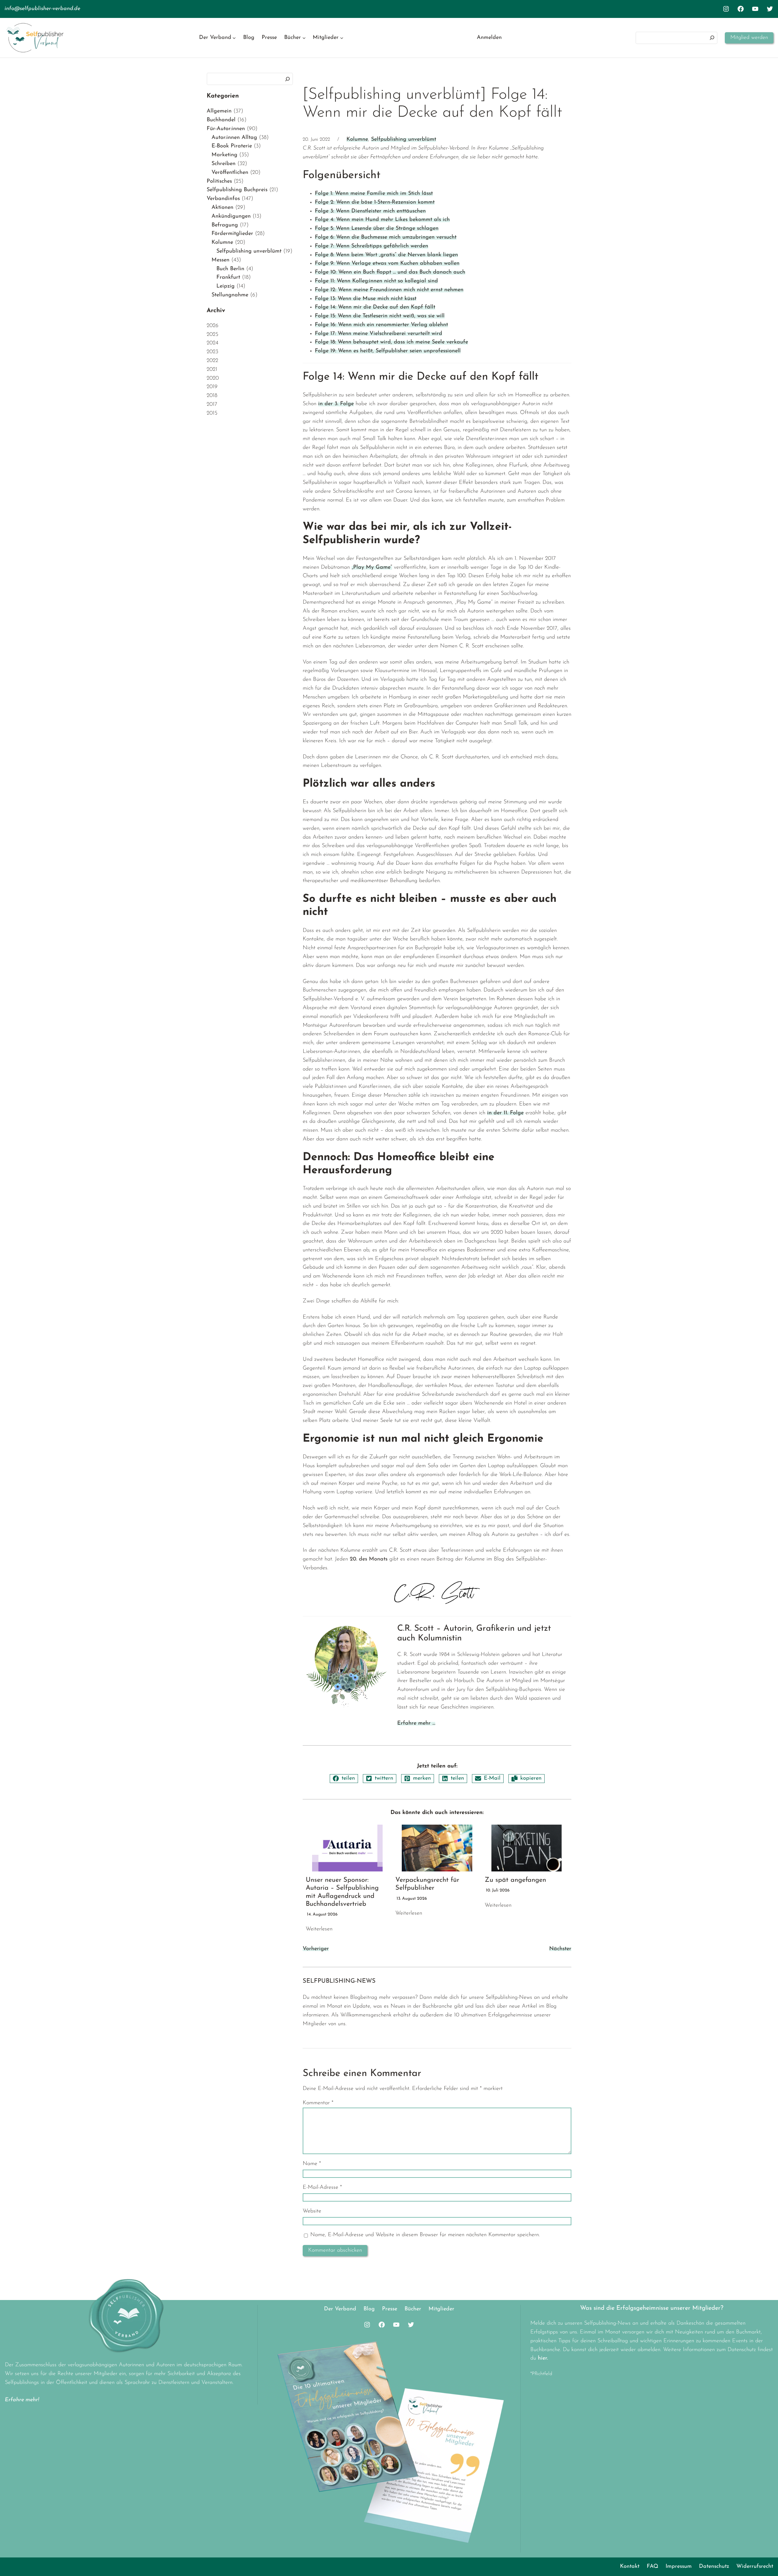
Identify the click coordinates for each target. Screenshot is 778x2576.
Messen (220, 260)
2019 (212, 387)
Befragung (225, 225)
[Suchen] (712, 38)
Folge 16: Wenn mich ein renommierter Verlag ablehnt (381, 325)
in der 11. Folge (505, 1113)
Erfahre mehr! (22, 2400)
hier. (543, 2358)
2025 (212, 335)
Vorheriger (316, 1949)
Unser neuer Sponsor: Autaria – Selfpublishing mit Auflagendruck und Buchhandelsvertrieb (342, 1892)
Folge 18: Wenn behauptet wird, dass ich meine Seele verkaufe (391, 342)
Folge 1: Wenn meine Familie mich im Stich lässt (374, 194)
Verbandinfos (223, 199)
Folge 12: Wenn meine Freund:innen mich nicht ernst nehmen (389, 290)
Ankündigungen (231, 216)
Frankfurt (228, 278)
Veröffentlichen (230, 173)
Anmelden (489, 38)
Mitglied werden (749, 38)
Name (312, 2164)
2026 (213, 326)
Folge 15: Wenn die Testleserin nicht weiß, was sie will (380, 316)
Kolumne (222, 243)
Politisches (219, 181)
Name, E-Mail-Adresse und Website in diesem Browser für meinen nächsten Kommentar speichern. (425, 2235)
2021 (212, 370)
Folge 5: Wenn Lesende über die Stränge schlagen (377, 229)
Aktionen (222, 208)
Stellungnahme (230, 295)
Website (312, 2211)
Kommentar (318, 2103)
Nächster (560, 1949)
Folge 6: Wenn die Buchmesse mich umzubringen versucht (386, 237)
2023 (212, 352)
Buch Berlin (230, 269)
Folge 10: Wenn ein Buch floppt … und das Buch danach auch (390, 272)
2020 (213, 378)
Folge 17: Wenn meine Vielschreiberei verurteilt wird (379, 334)
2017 (212, 405)
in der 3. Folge (336, 404)
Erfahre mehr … (416, 1723)
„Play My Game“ (372, 567)
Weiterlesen (319, 1929)
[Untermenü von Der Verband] (234, 38)
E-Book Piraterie (232, 146)
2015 (212, 413)
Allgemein (219, 111)
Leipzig (225, 286)
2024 (212, 343)
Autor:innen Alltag (234, 138)
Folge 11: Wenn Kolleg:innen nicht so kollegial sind (376, 281)
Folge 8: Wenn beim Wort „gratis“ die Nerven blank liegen (386, 255)
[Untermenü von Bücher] (304, 38)
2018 (212, 396)
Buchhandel (221, 120)
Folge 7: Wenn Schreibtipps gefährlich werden (372, 246)
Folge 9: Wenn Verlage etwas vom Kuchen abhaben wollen (387, 264)
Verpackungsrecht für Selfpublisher (427, 1884)
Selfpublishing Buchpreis (237, 190)
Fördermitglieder (232, 234)
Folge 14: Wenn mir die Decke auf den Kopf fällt (375, 307)
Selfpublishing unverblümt (249, 251)
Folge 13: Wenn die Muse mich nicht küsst (366, 299)
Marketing (224, 155)
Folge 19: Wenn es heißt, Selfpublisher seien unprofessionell (388, 351)
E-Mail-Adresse (322, 2188)
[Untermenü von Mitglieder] (342, 38)
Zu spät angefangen (515, 1880)
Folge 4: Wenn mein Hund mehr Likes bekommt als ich (382, 220)
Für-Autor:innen (226, 129)
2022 (212, 361)
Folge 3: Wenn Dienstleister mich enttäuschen (370, 211)
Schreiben (224, 164)
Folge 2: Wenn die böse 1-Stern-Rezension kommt (375, 202)
